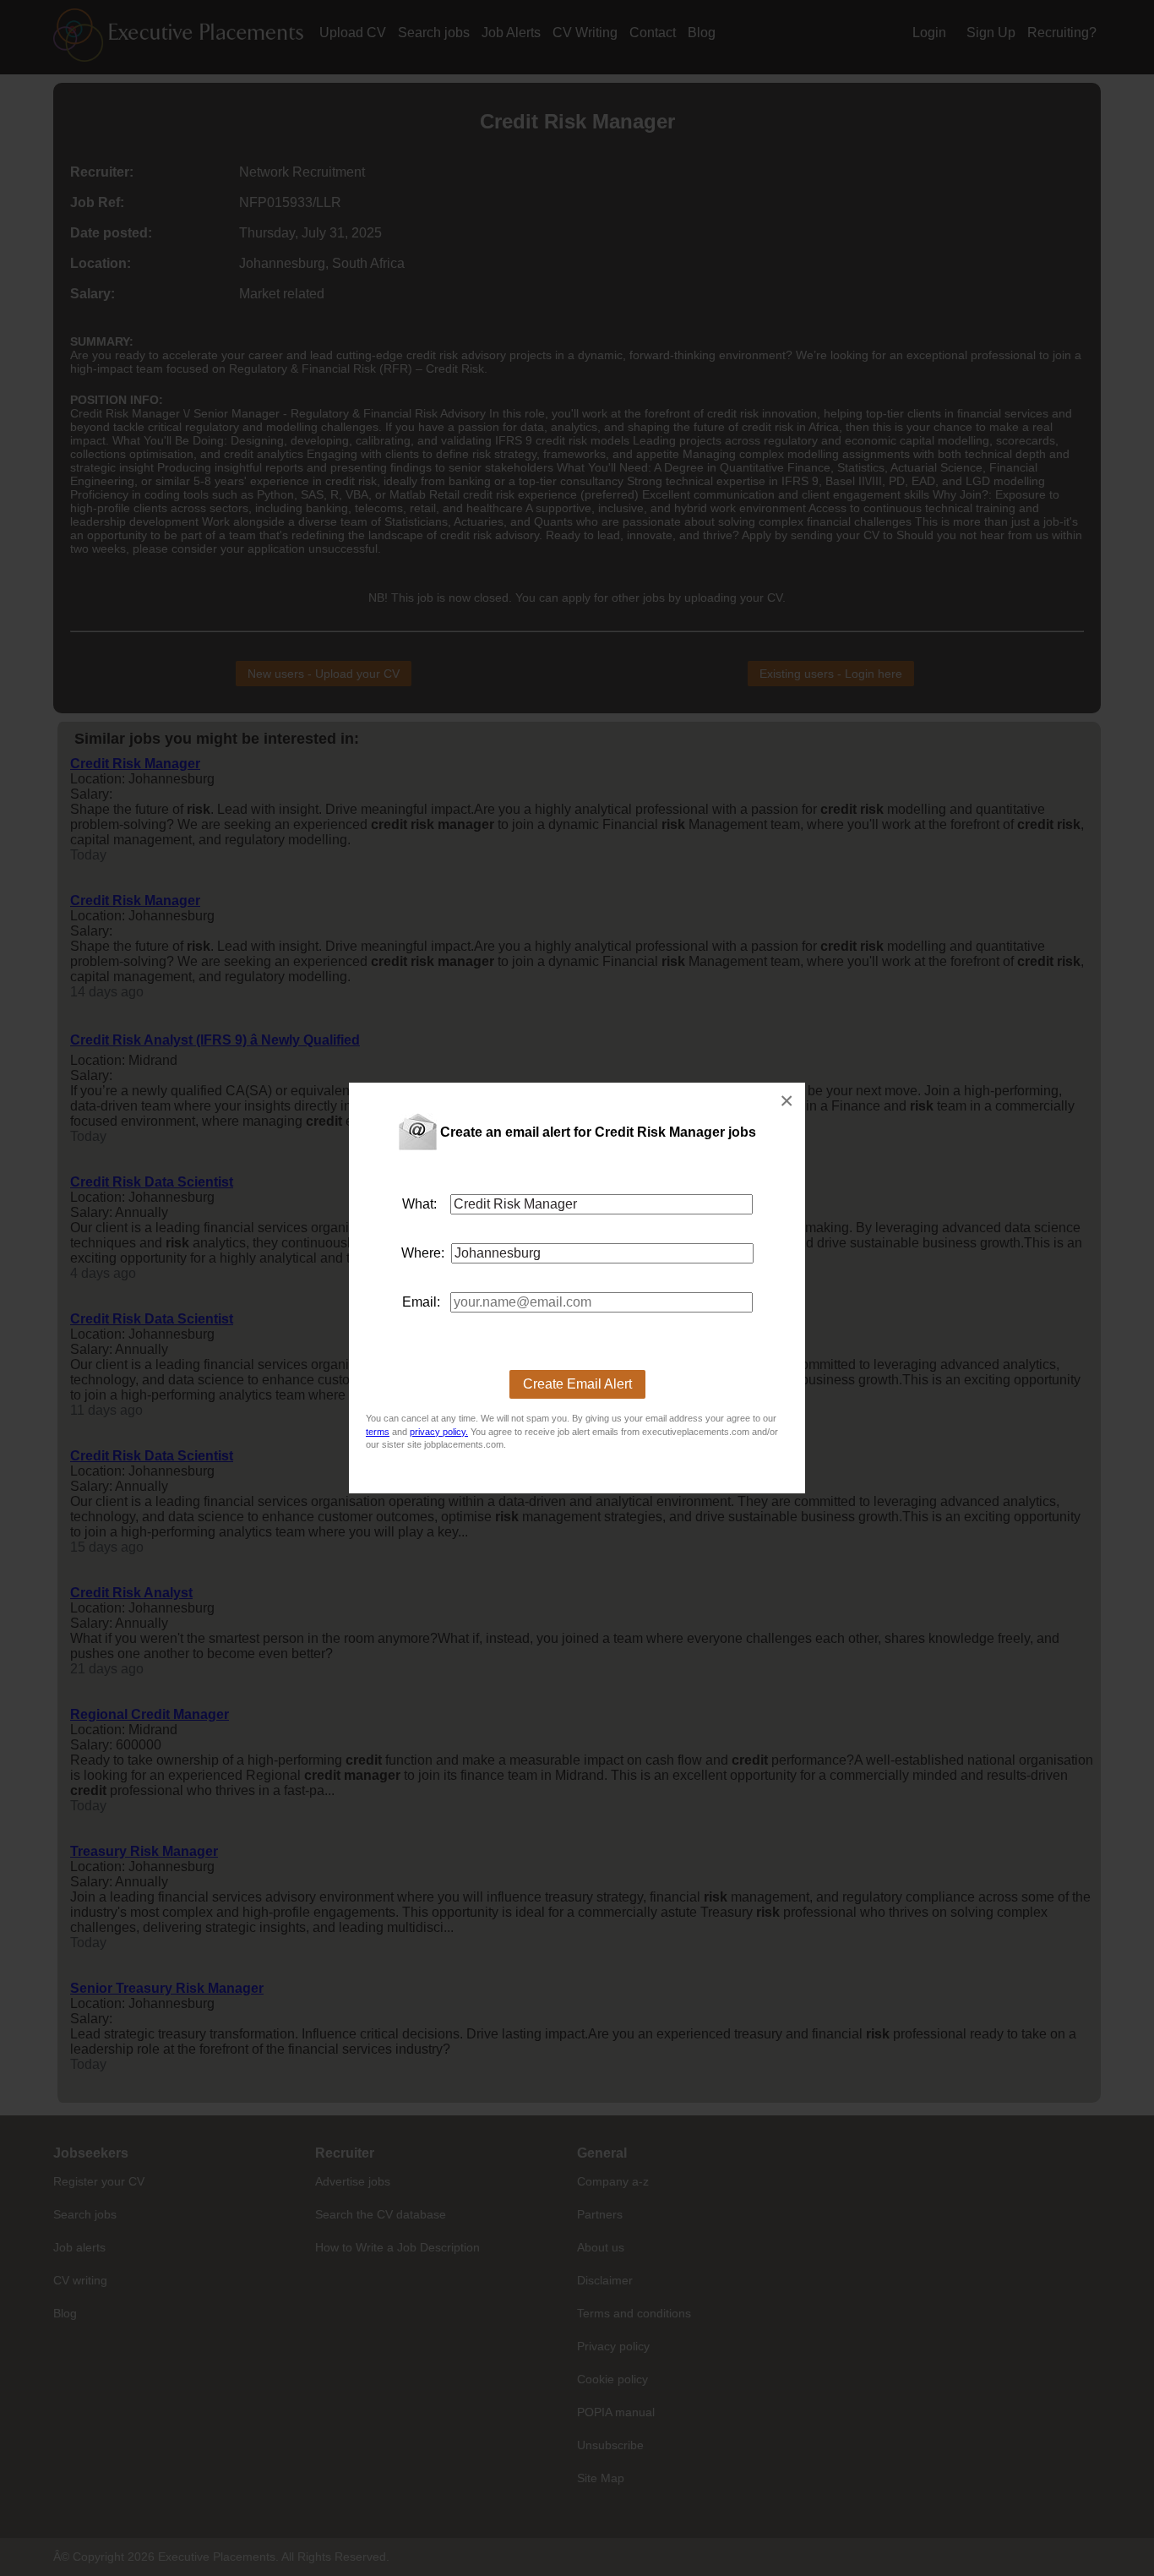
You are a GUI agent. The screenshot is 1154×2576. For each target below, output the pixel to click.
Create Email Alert (577, 1384)
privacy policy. (439, 1432)
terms (378, 1432)
